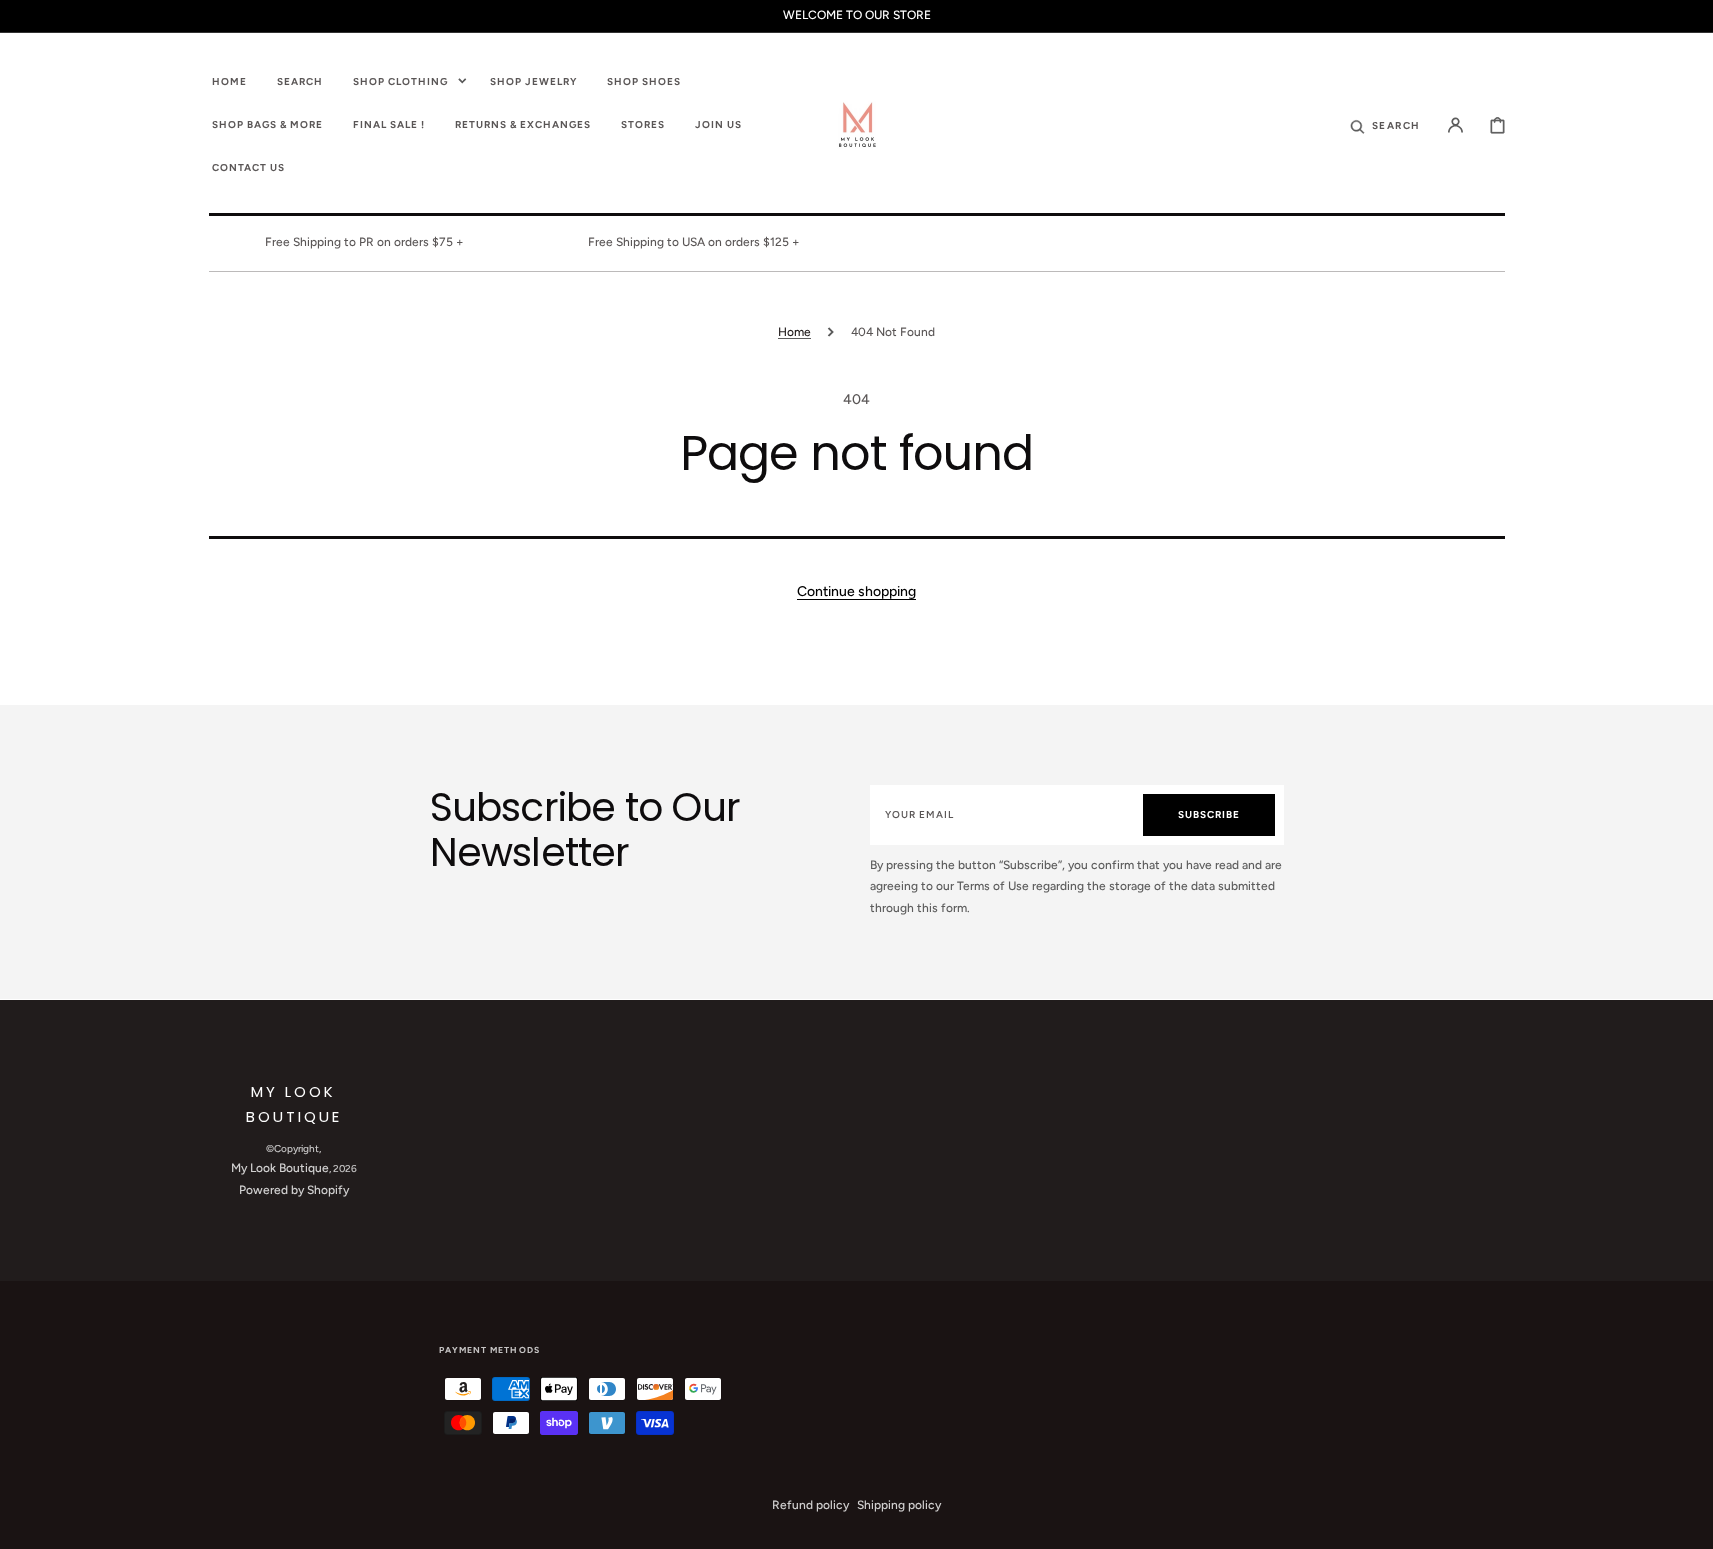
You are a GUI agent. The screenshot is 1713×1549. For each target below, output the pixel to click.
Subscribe (1209, 814)
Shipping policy (899, 1505)
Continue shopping (856, 591)
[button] (1385, 124)
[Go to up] (1687, 1523)
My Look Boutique (280, 1168)
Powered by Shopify (294, 1190)
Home (794, 332)
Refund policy (810, 1505)
